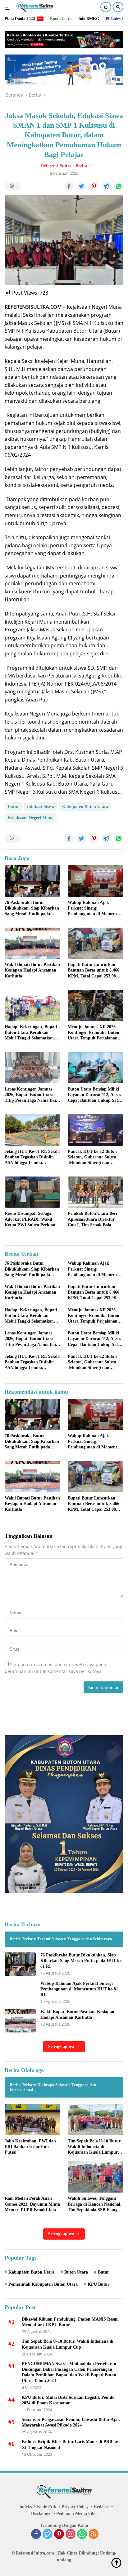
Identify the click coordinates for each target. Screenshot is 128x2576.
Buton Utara (76, 2272)
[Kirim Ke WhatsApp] (119, 186)
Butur (13, 807)
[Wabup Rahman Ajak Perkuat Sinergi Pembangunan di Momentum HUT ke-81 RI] (96, 881)
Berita (81, 166)
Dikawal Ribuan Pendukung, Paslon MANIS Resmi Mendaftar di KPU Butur (70, 2322)
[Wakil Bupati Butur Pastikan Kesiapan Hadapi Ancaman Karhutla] (32, 943)
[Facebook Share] (69, 186)
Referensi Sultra (56, 166)
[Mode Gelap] (106, 7)
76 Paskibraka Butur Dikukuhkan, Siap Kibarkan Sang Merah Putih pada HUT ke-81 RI (32, 909)
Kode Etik (47, 2507)
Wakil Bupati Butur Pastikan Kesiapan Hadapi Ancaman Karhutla (32, 970)
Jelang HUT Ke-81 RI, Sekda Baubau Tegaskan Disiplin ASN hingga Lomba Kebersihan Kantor (32, 1157)
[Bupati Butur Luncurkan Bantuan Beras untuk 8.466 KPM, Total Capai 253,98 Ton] (96, 943)
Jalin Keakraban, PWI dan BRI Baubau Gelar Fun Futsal (30, 2147)
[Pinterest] (59, 2535)
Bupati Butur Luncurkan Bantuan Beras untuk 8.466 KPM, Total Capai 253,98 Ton (94, 971)
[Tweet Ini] (81, 186)
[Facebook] (36, 2535)
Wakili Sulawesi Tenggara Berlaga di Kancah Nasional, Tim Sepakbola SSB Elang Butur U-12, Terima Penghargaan (95, 2204)
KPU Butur (98, 2284)
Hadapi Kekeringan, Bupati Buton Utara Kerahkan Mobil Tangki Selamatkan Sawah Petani (31, 1033)
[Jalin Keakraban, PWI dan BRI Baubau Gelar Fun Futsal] (32, 2119)
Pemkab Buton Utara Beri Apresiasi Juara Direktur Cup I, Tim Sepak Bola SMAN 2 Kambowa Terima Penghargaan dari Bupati (93, 1219)
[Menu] (9, 7)
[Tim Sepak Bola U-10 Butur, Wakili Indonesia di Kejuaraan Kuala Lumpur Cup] (96, 2119)
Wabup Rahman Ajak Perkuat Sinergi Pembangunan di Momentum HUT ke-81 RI (96, 909)
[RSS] (94, 2535)
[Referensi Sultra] (34, 7)
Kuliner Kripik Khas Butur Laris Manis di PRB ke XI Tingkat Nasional (70, 2444)
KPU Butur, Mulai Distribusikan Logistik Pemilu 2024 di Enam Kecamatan (68, 2400)
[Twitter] (48, 2535)
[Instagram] (71, 2535)
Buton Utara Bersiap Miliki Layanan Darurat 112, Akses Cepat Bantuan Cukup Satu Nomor (94, 1095)
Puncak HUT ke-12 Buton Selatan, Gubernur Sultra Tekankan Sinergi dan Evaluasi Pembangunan (92, 1157)
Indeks (25, 2507)
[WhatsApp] (82, 2535)
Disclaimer (41, 2514)
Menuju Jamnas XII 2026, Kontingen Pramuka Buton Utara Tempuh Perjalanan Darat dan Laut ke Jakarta (94, 1033)
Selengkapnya (62, 2047)
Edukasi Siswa (41, 807)
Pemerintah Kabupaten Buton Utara (43, 2284)
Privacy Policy (75, 2507)
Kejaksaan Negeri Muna (31, 818)
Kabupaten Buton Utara (85, 807)
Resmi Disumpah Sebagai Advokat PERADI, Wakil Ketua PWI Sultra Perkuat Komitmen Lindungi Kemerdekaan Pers (30, 1219)
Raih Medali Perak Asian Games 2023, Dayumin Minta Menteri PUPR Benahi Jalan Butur (32, 2204)
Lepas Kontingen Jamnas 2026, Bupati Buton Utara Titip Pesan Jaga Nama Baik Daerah (32, 1095)
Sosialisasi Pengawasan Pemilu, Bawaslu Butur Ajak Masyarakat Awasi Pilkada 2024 (71, 2422)
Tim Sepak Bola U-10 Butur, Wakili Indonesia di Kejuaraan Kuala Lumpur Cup (95, 2147)
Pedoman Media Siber (77, 2514)
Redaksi (101, 2507)
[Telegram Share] (106, 186)
